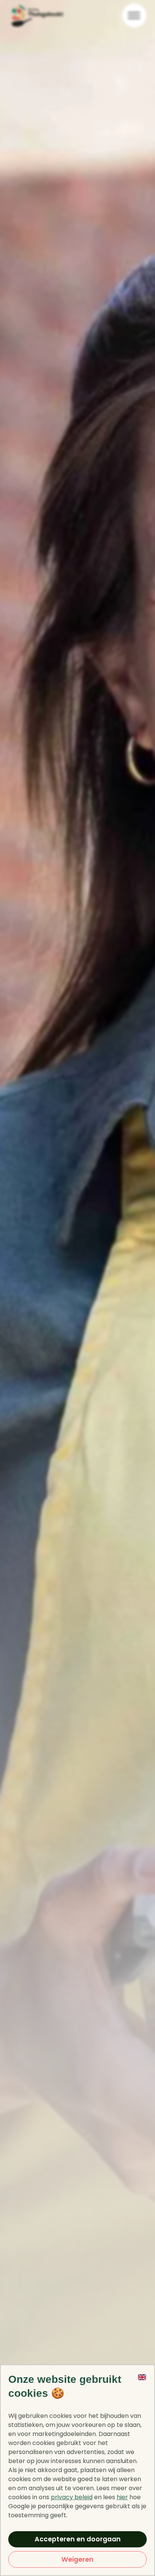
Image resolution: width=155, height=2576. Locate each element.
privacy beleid (72, 2497)
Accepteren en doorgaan (78, 2539)
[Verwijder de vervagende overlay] (77, 1288)
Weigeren (77, 2559)
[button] (142, 2391)
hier (122, 2497)
